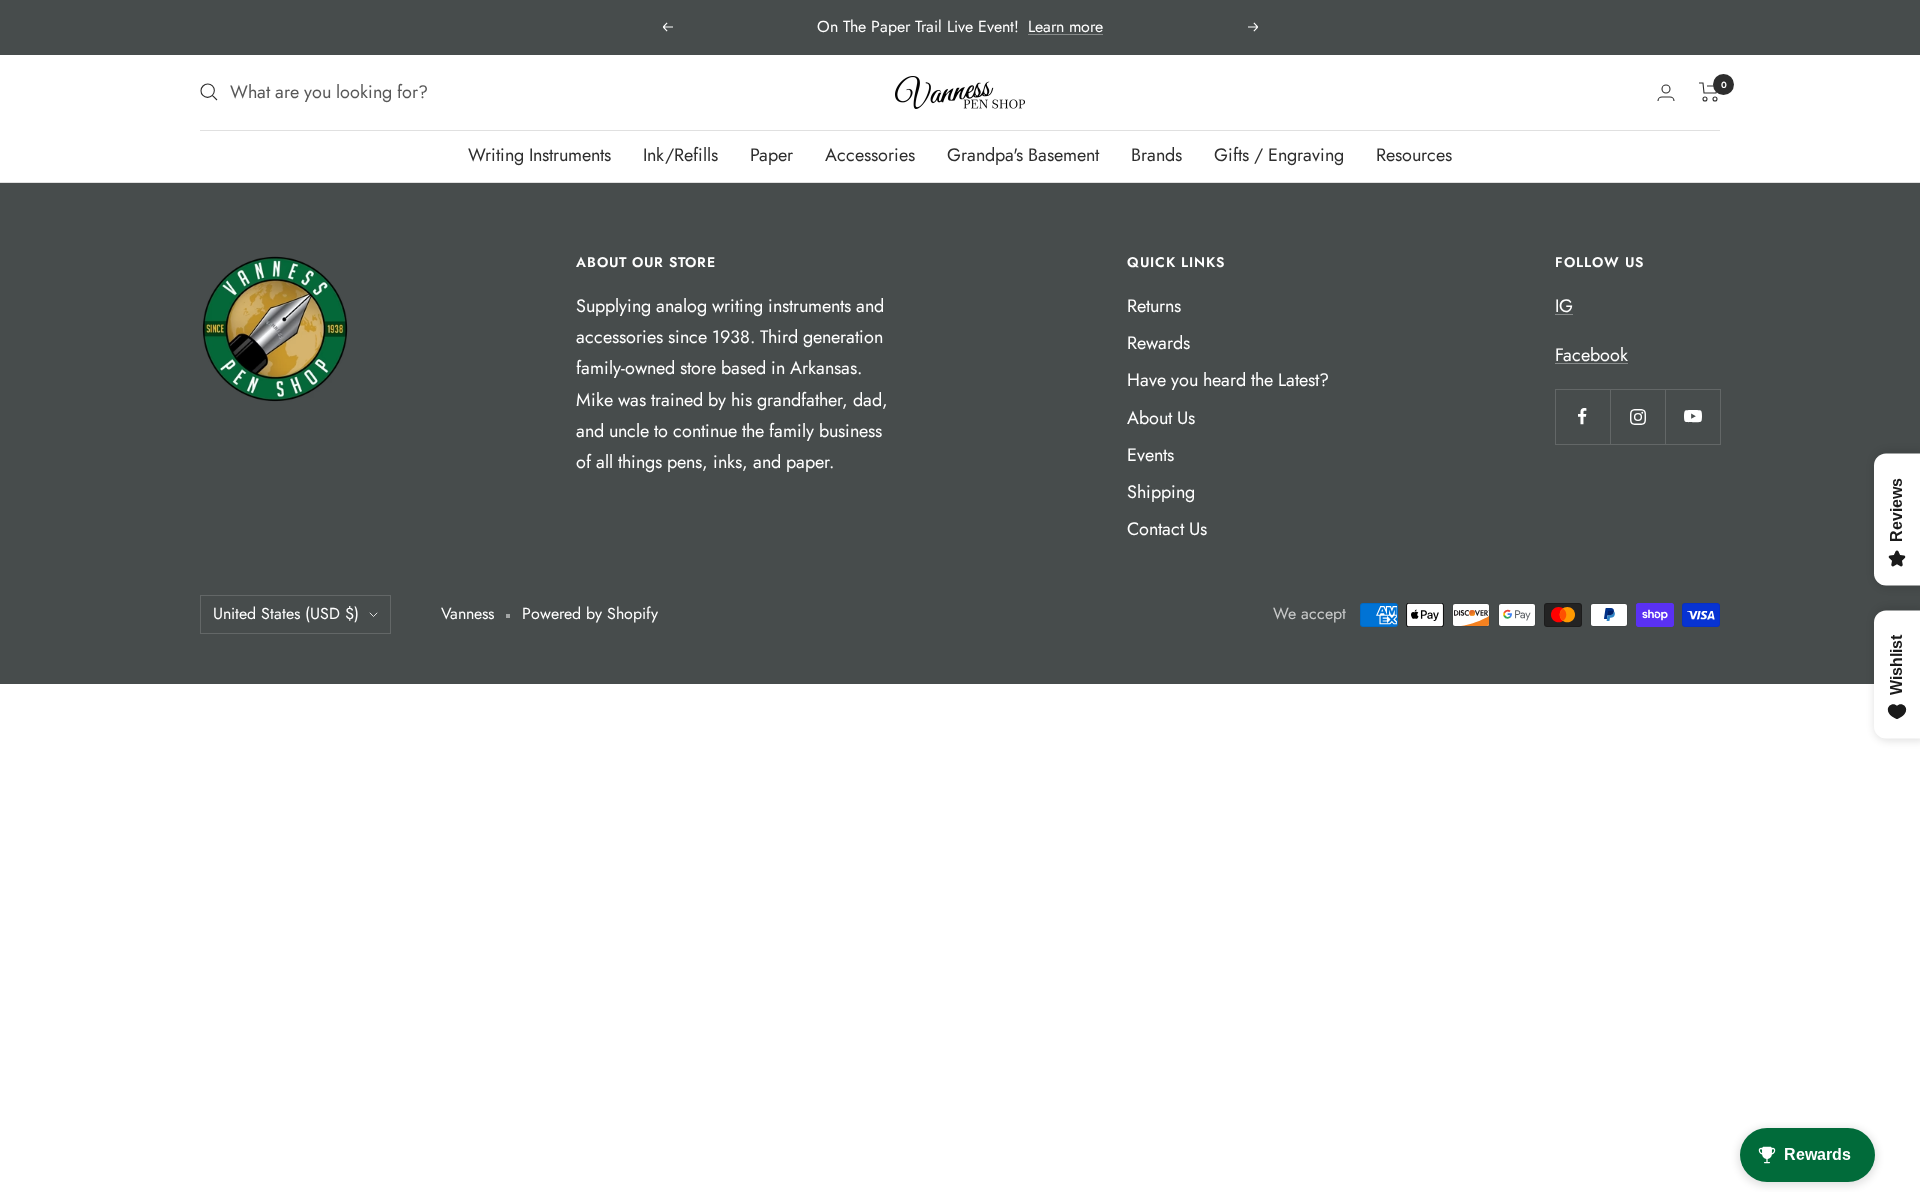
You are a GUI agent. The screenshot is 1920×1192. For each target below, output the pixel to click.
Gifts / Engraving (1279, 155)
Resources (1414, 155)
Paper (771, 155)
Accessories (870, 155)
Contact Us (1167, 529)
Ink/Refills (680, 155)
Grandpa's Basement (1023, 155)
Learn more (1065, 26)
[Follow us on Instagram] (1637, 416)
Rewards (1158, 343)
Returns (1154, 306)
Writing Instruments (539, 155)
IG (1564, 306)
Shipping (1161, 492)
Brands (1156, 155)
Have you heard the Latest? (1228, 380)
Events (1150, 455)
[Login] (1666, 92)
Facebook (1591, 355)
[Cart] (1709, 92)
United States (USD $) (286, 613)
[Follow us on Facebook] (1582, 416)
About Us (1161, 418)
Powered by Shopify (590, 613)
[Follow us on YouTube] (1692, 416)
